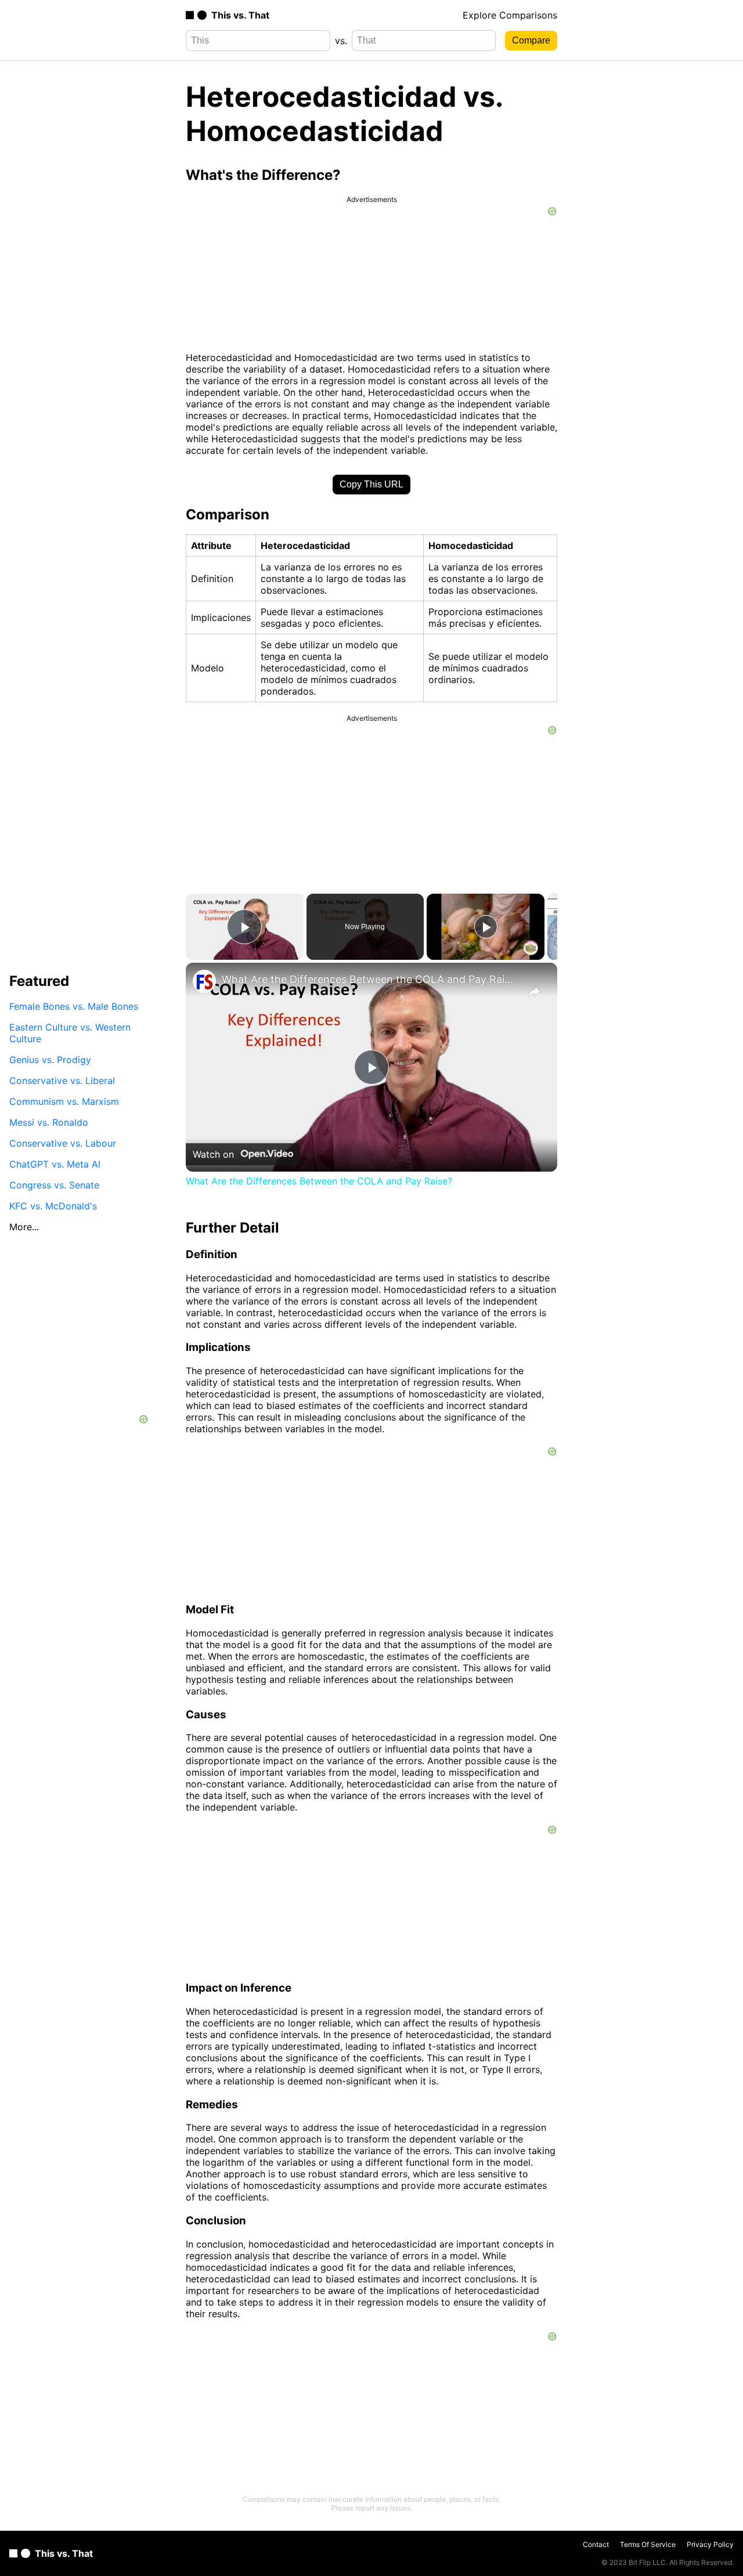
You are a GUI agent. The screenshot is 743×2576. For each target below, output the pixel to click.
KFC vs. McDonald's (53, 1206)
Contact (596, 2544)
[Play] (486, 927)
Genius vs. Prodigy (50, 1060)
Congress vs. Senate (54, 1185)
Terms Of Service (648, 2544)
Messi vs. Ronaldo (49, 1122)
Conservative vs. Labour (63, 1143)
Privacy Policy (710, 2544)
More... (24, 1227)
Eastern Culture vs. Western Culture (70, 1033)
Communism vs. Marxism (64, 1101)
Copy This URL (371, 484)
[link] (204, 981)
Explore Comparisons (510, 15)
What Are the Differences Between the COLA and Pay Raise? (370, 979)
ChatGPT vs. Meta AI (55, 1164)
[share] (534, 992)
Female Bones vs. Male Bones (74, 1006)
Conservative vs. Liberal (62, 1081)
